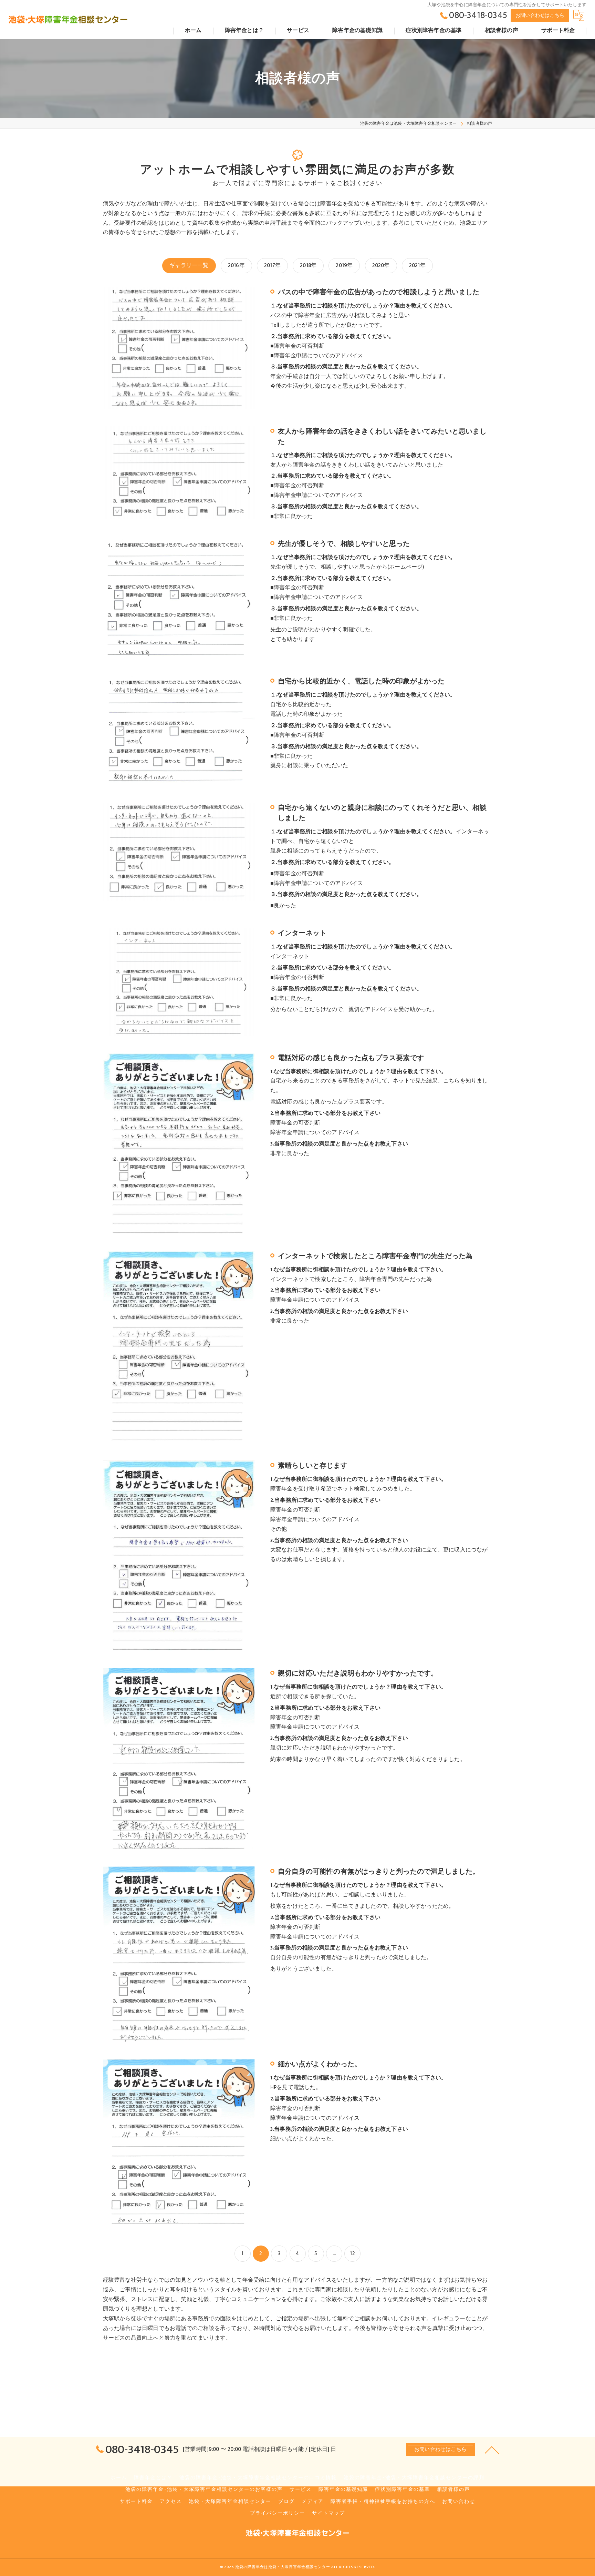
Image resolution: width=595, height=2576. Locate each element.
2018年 (308, 265)
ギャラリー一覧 (189, 265)
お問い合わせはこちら (540, 15)
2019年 (344, 265)
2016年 (236, 265)
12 (352, 2253)
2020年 (381, 265)
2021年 (417, 265)
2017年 (272, 265)
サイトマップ (328, 2513)
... (334, 2253)
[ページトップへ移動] (492, 2450)
